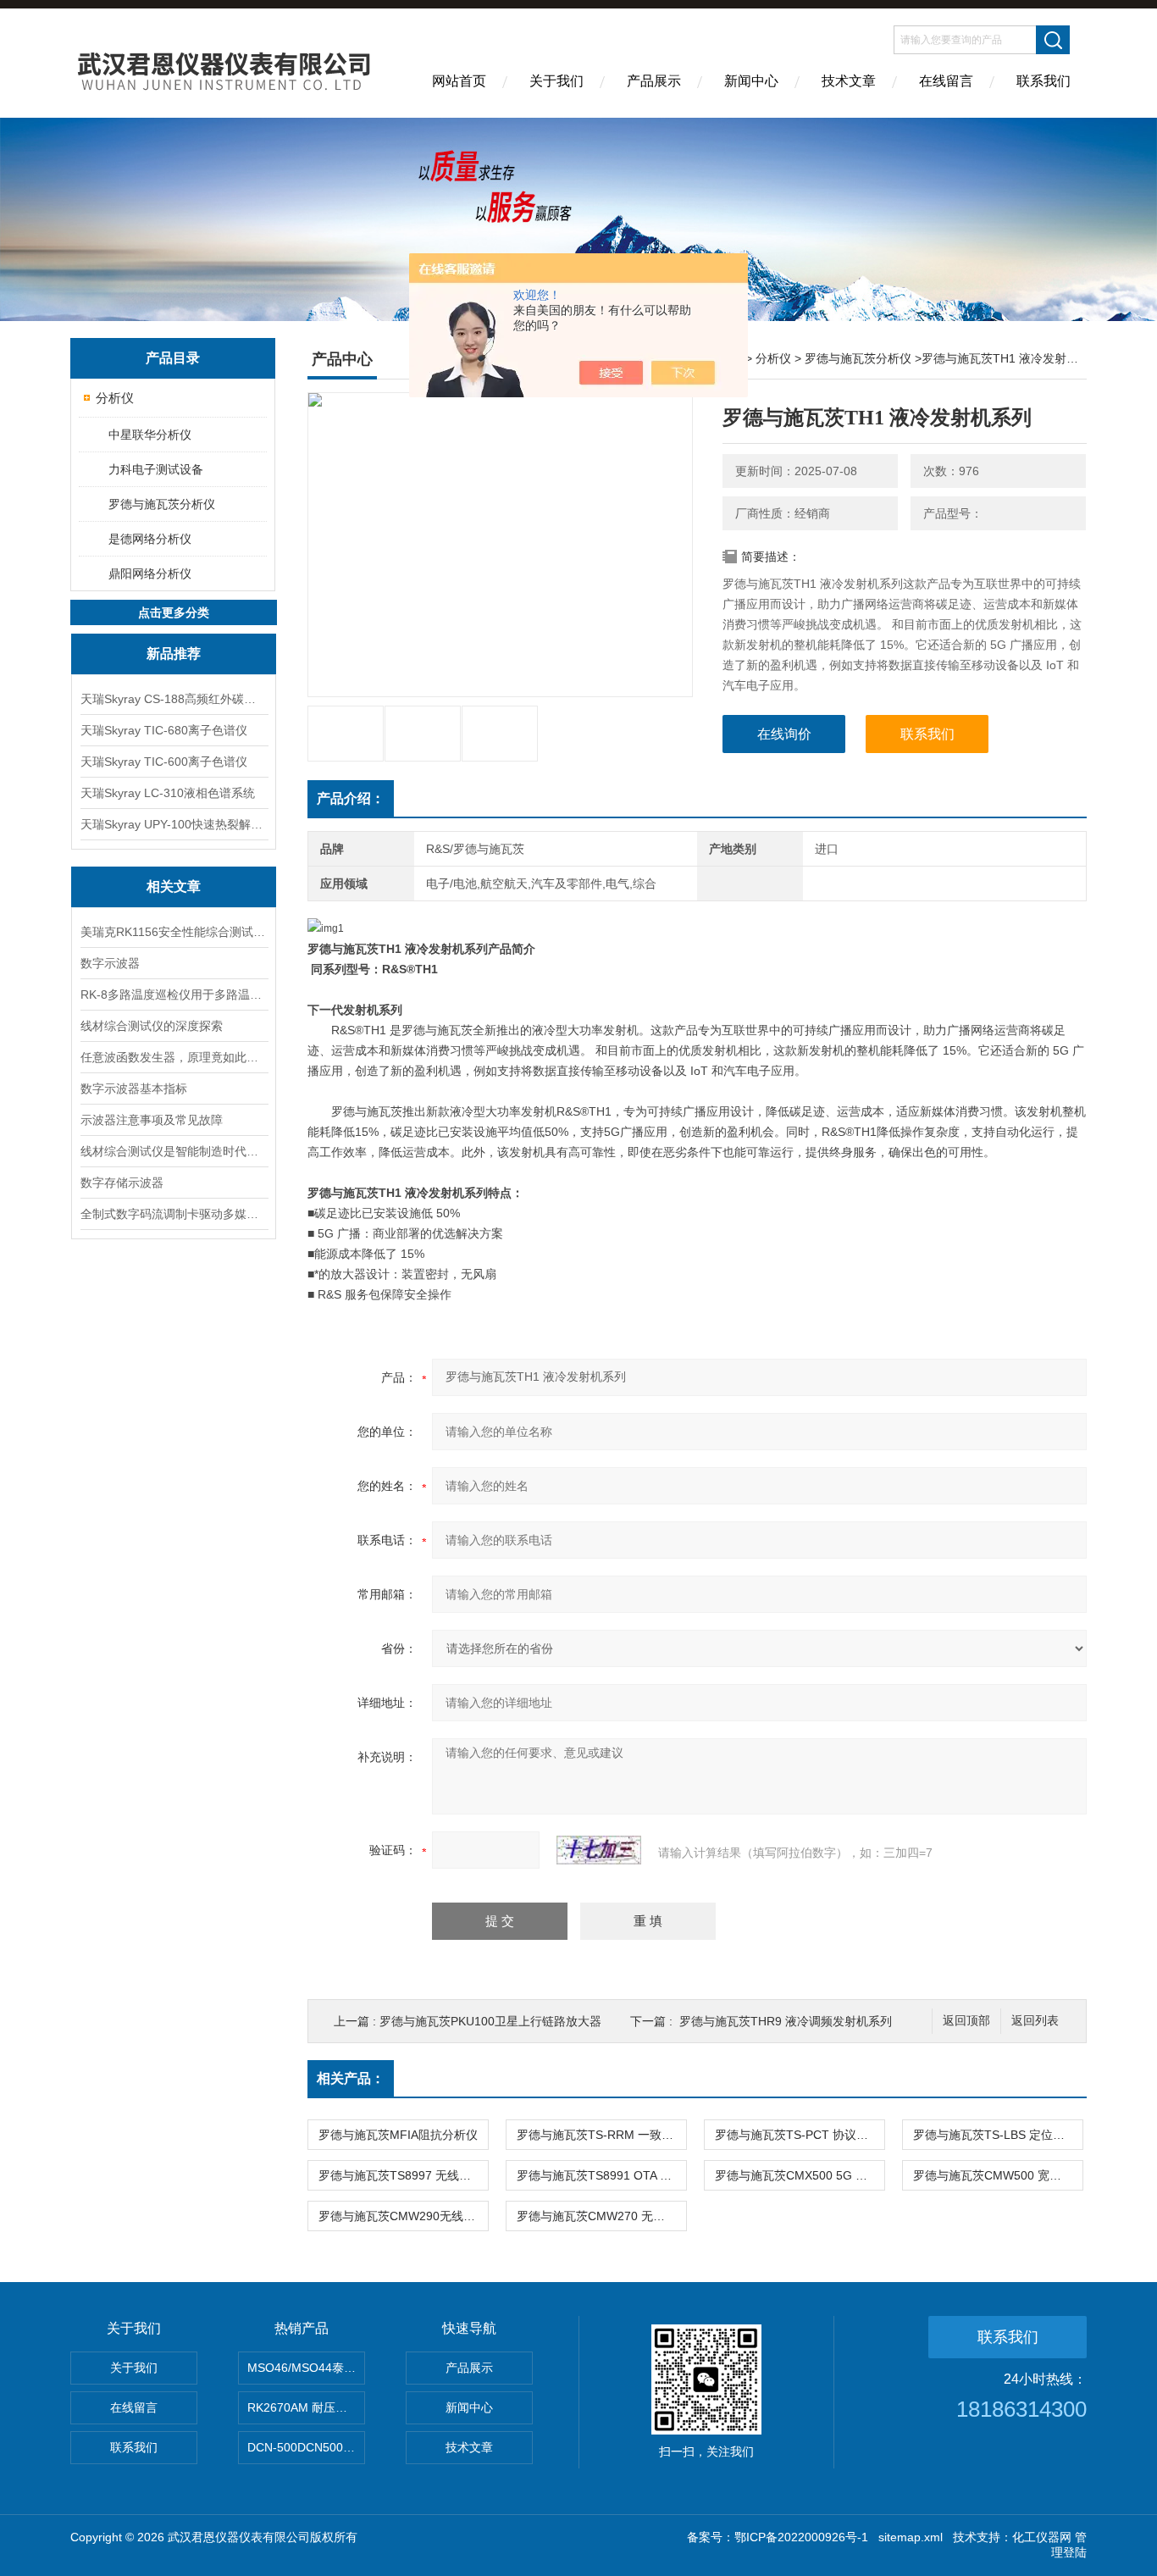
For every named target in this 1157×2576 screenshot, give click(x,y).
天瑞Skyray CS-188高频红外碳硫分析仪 (174, 699)
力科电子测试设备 (156, 469)
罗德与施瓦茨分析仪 (162, 504)
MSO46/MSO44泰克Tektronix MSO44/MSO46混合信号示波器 (306, 2368)
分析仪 (115, 398)
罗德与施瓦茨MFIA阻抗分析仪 (398, 2135)
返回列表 (1035, 2021)
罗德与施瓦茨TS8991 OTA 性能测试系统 (601, 2175)
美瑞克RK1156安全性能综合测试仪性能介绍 (174, 932)
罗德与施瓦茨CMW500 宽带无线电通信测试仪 (998, 2175)
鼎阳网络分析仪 (150, 573)
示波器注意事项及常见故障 (152, 1120)
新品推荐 (174, 654)
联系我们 (1044, 81)
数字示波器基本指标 (134, 1089)
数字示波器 (110, 963)
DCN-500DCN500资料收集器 (306, 2447)
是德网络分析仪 (150, 539)
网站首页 (459, 81)
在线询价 (784, 734)
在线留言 (946, 81)
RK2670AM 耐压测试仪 (306, 2407)
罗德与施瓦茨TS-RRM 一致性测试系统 (601, 2135)
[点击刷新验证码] (599, 1850)
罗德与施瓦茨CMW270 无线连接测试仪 (601, 2216)
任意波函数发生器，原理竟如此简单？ (174, 1057)
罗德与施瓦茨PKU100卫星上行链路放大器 (490, 2021)
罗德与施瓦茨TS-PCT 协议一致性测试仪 (800, 2135)
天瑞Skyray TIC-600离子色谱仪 (164, 762)
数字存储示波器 (122, 1183)
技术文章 (849, 81)
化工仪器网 (1042, 2537)
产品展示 (654, 81)
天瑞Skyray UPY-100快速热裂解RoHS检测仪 (174, 824)
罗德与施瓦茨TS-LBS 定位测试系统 (998, 2135)
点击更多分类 (174, 612)
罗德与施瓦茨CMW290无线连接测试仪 (403, 2216)
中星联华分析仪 (150, 435)
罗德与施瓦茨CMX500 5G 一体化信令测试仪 (800, 2175)
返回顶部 (966, 2021)
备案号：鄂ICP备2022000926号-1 (778, 2537)
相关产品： (351, 2078)
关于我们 (556, 81)
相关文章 (174, 886)
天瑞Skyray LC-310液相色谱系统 (168, 793)
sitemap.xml (911, 2537)
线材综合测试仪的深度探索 (152, 1026)
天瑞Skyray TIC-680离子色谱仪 (164, 730)
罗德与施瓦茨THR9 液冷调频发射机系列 (786, 2021)
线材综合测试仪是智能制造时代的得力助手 (174, 1151)
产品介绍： (351, 798)
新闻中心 (751, 81)
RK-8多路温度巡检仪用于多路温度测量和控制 (174, 994)
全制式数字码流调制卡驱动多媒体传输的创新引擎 (174, 1214)
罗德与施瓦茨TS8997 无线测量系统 (403, 2175)
